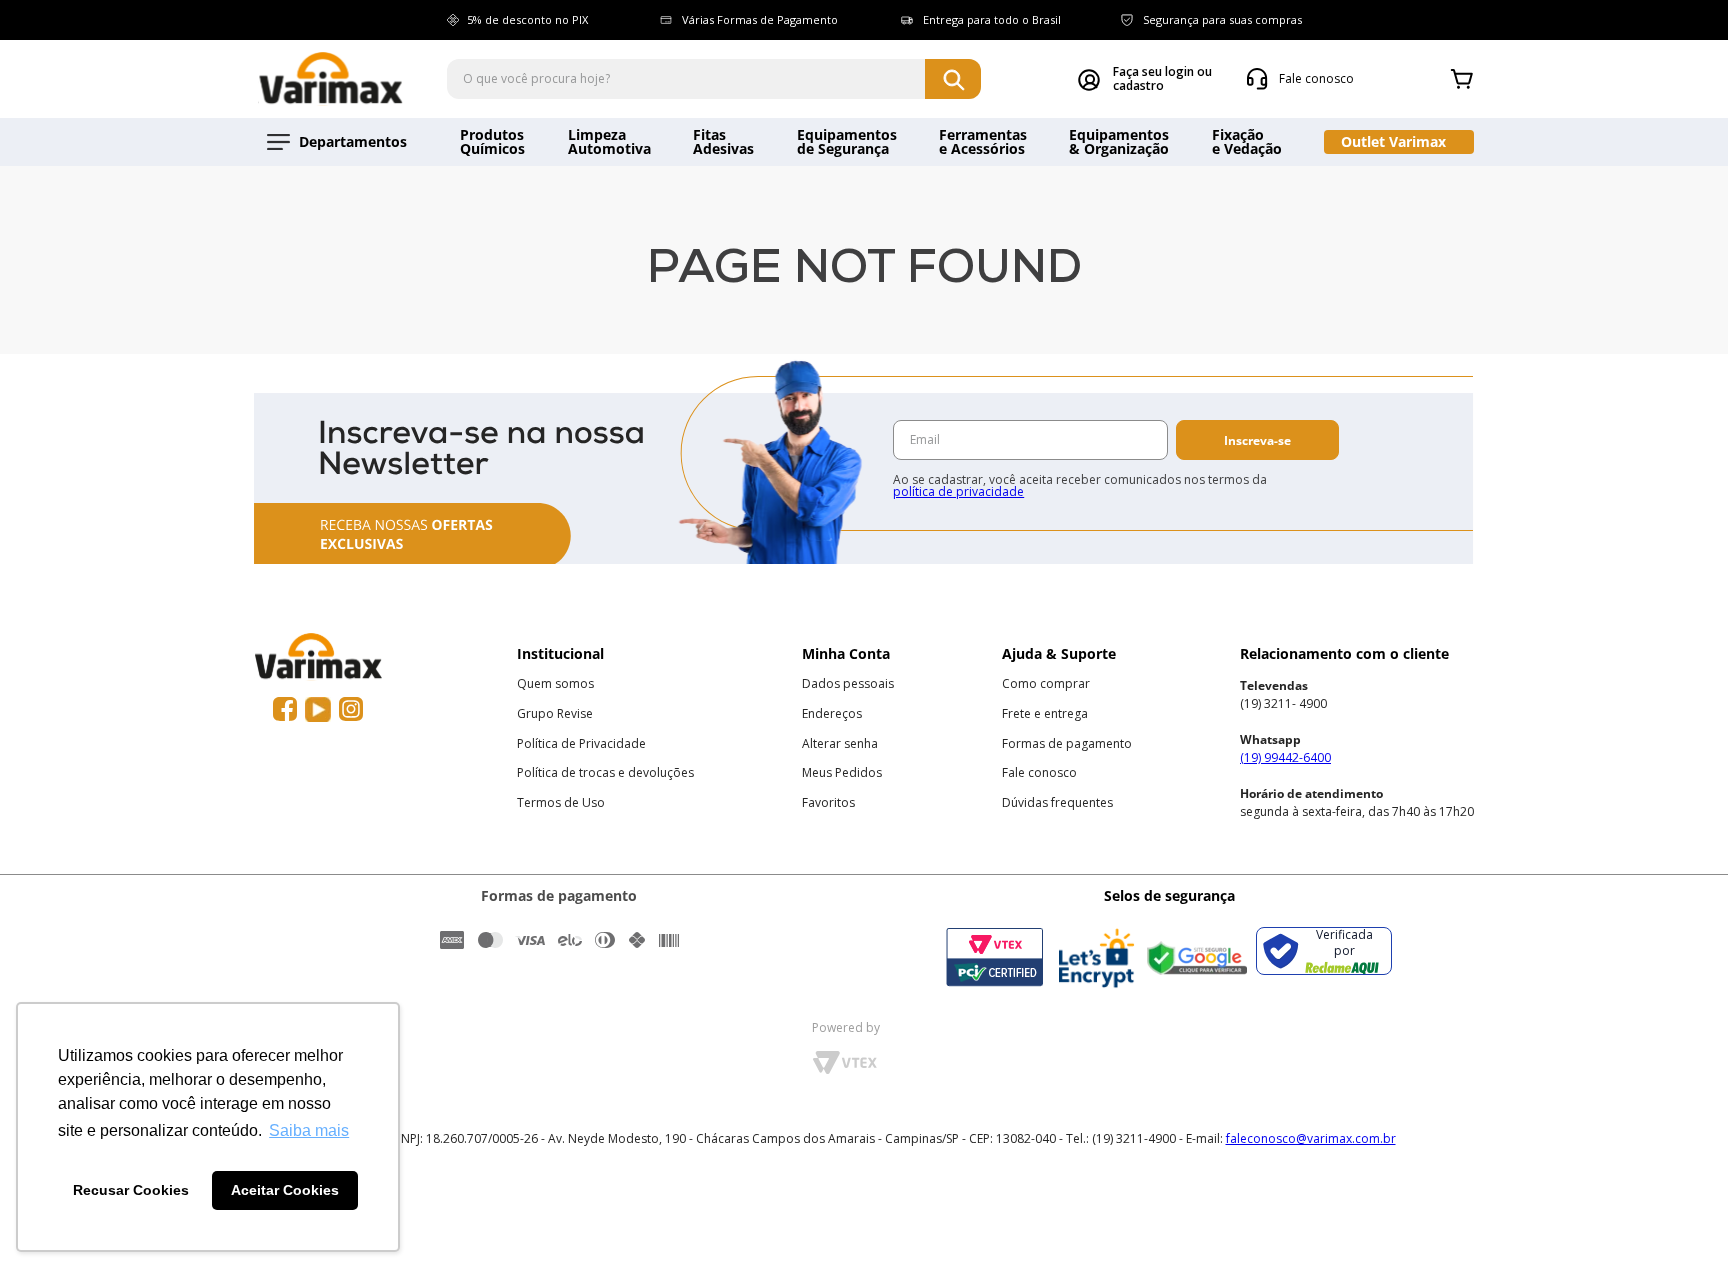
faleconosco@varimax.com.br (1311, 1138)
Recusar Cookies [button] (131, 1190)
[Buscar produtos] (953, 79)
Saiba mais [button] (309, 1130)
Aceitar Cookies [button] (285, 1190)
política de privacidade (958, 491)
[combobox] (714, 79)
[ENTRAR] (1145, 79)
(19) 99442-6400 (1285, 757)
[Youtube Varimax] (318, 709)
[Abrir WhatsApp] (1678, 1217)
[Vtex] (844, 1069)
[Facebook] (285, 709)
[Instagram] (351, 709)
